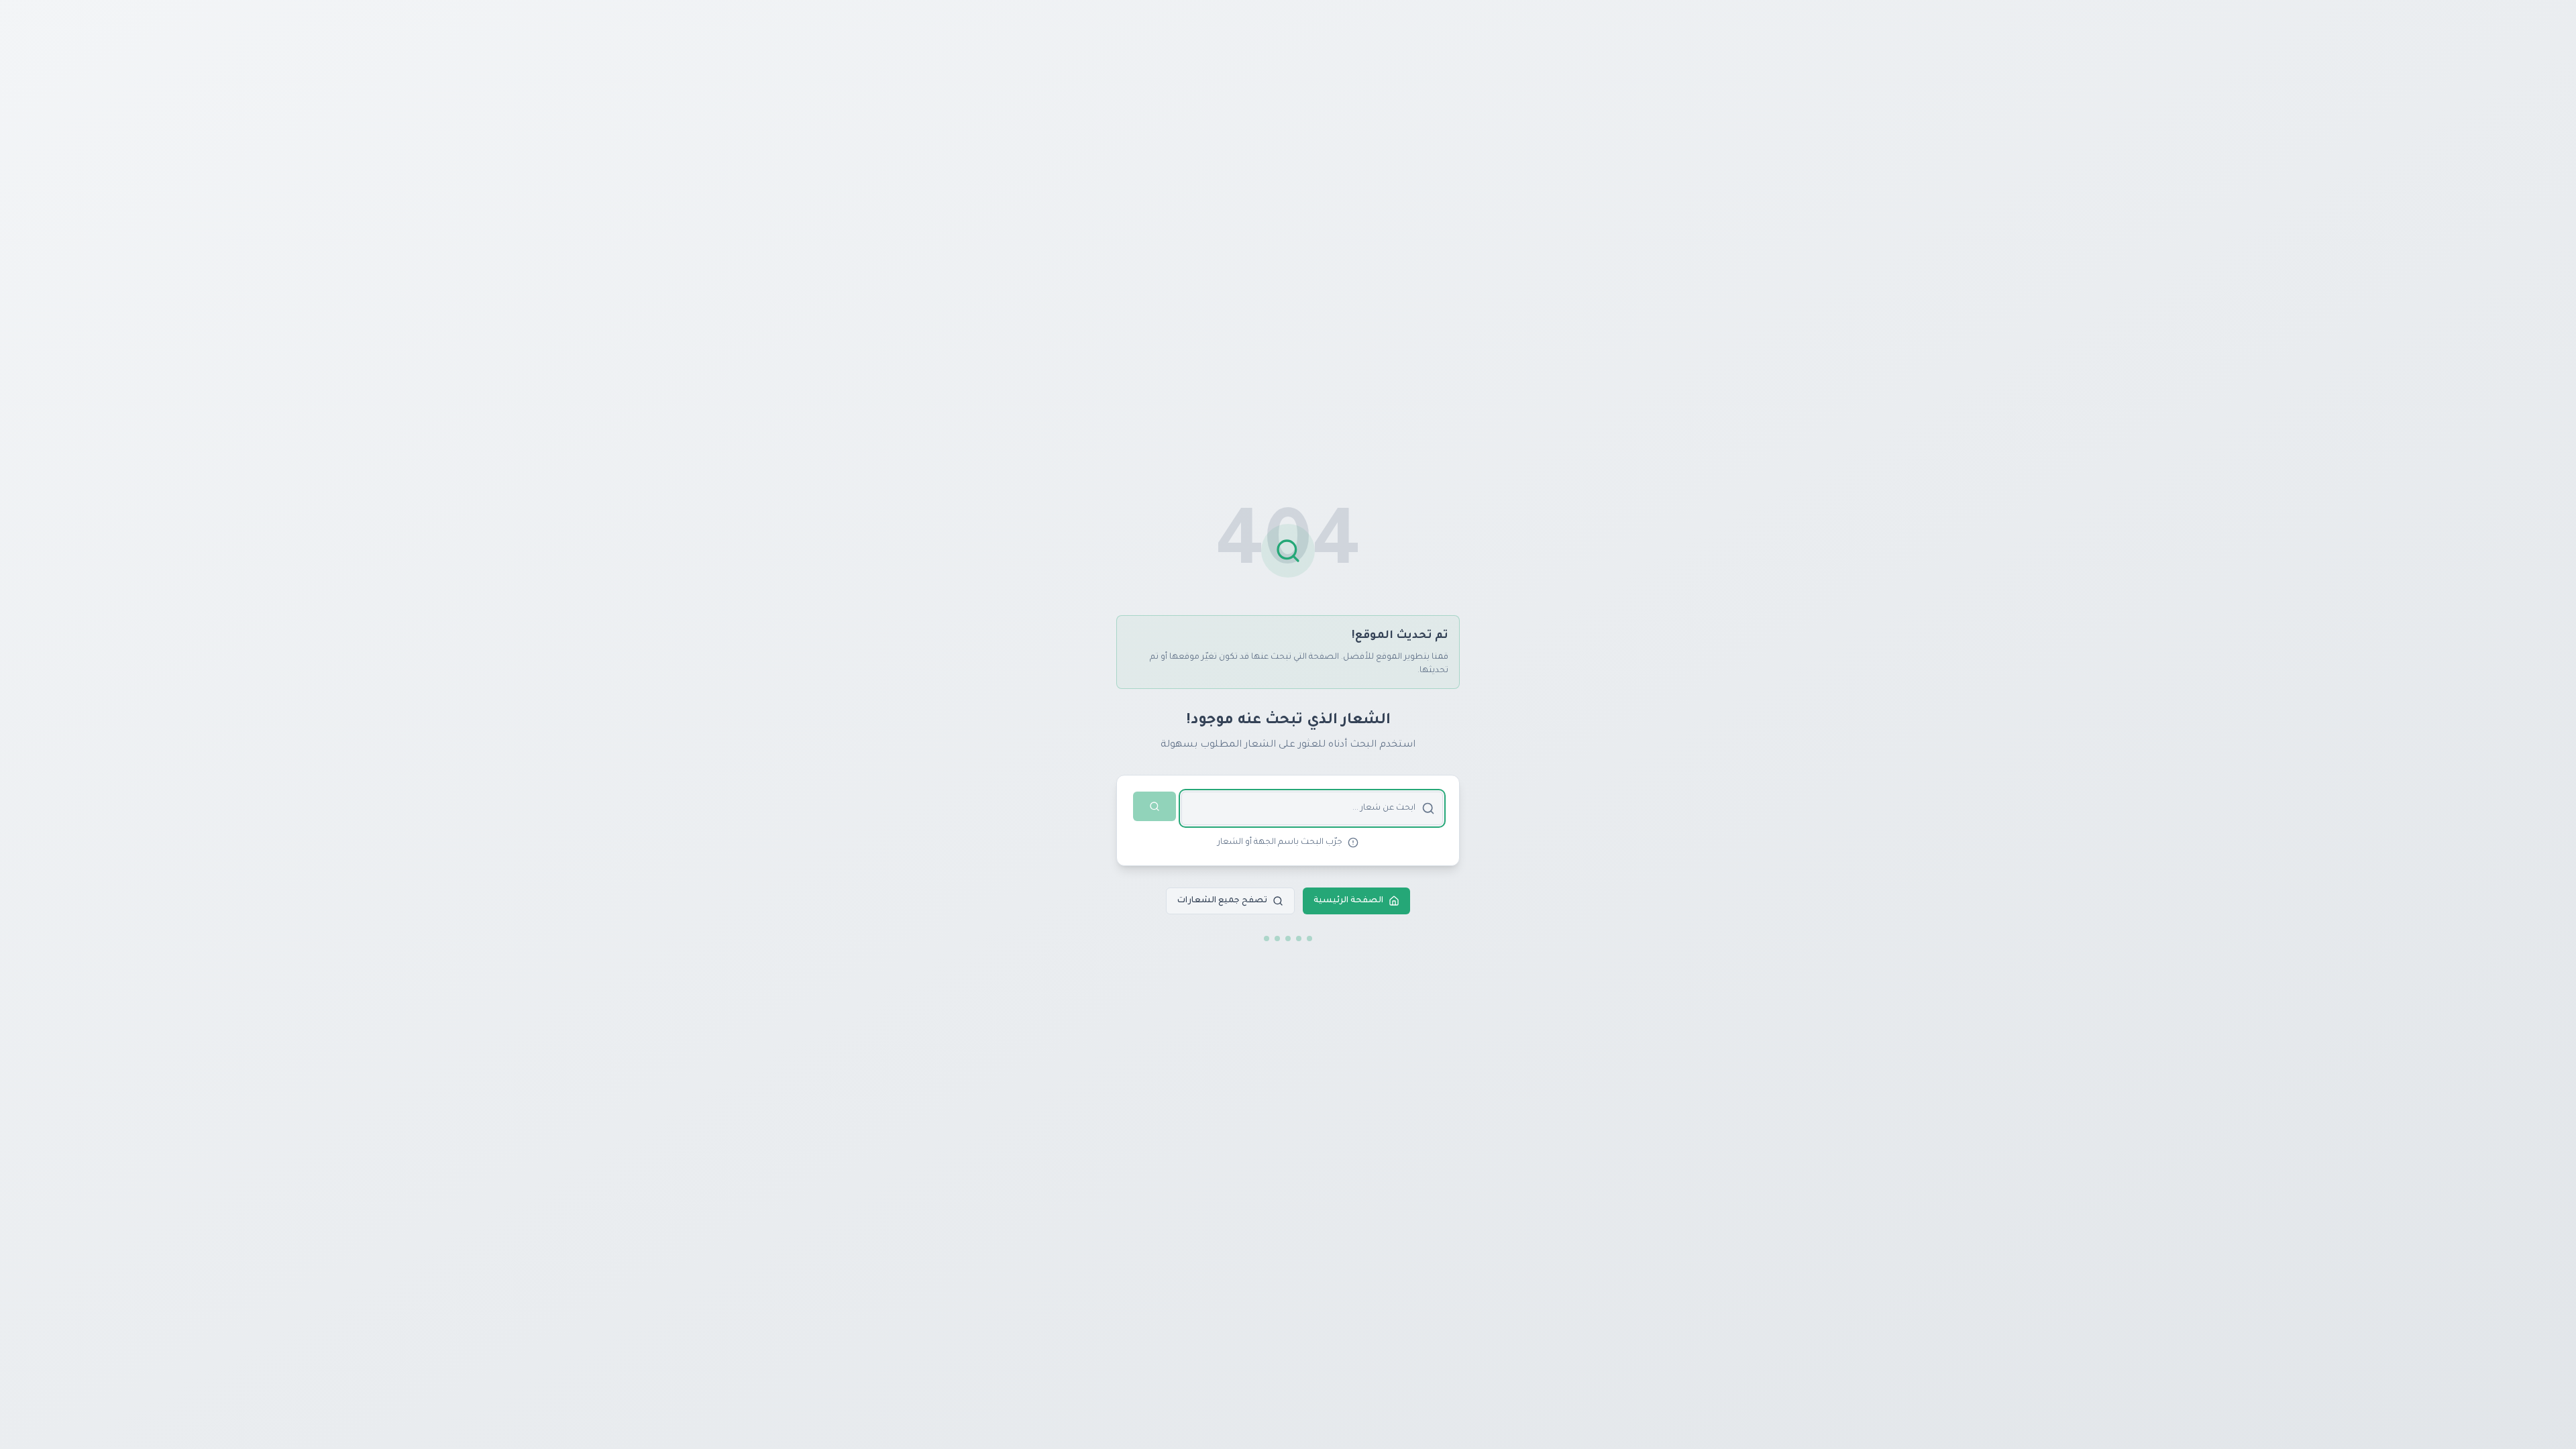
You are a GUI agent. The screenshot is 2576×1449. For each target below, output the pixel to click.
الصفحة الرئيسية (1348, 901)
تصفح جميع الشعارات (1222, 901)
